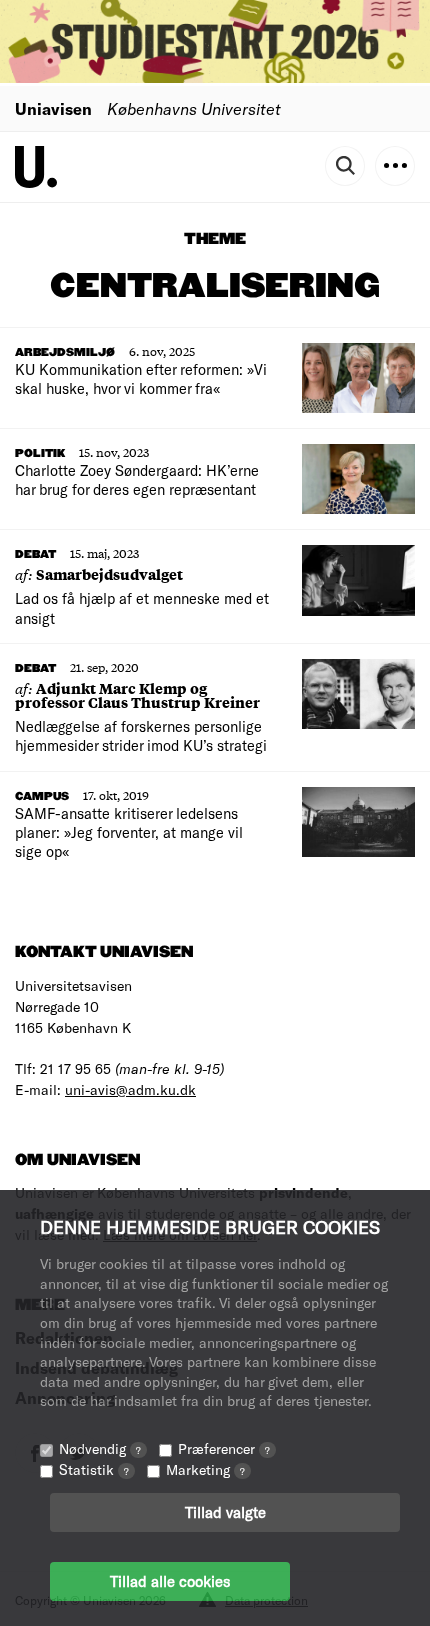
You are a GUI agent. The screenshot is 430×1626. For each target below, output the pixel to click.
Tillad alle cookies (170, 1581)
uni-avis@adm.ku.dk (130, 1089)
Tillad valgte (225, 1512)
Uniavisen (53, 108)
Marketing (205, 1469)
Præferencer (224, 1448)
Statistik (94, 1469)
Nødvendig (100, 1448)
